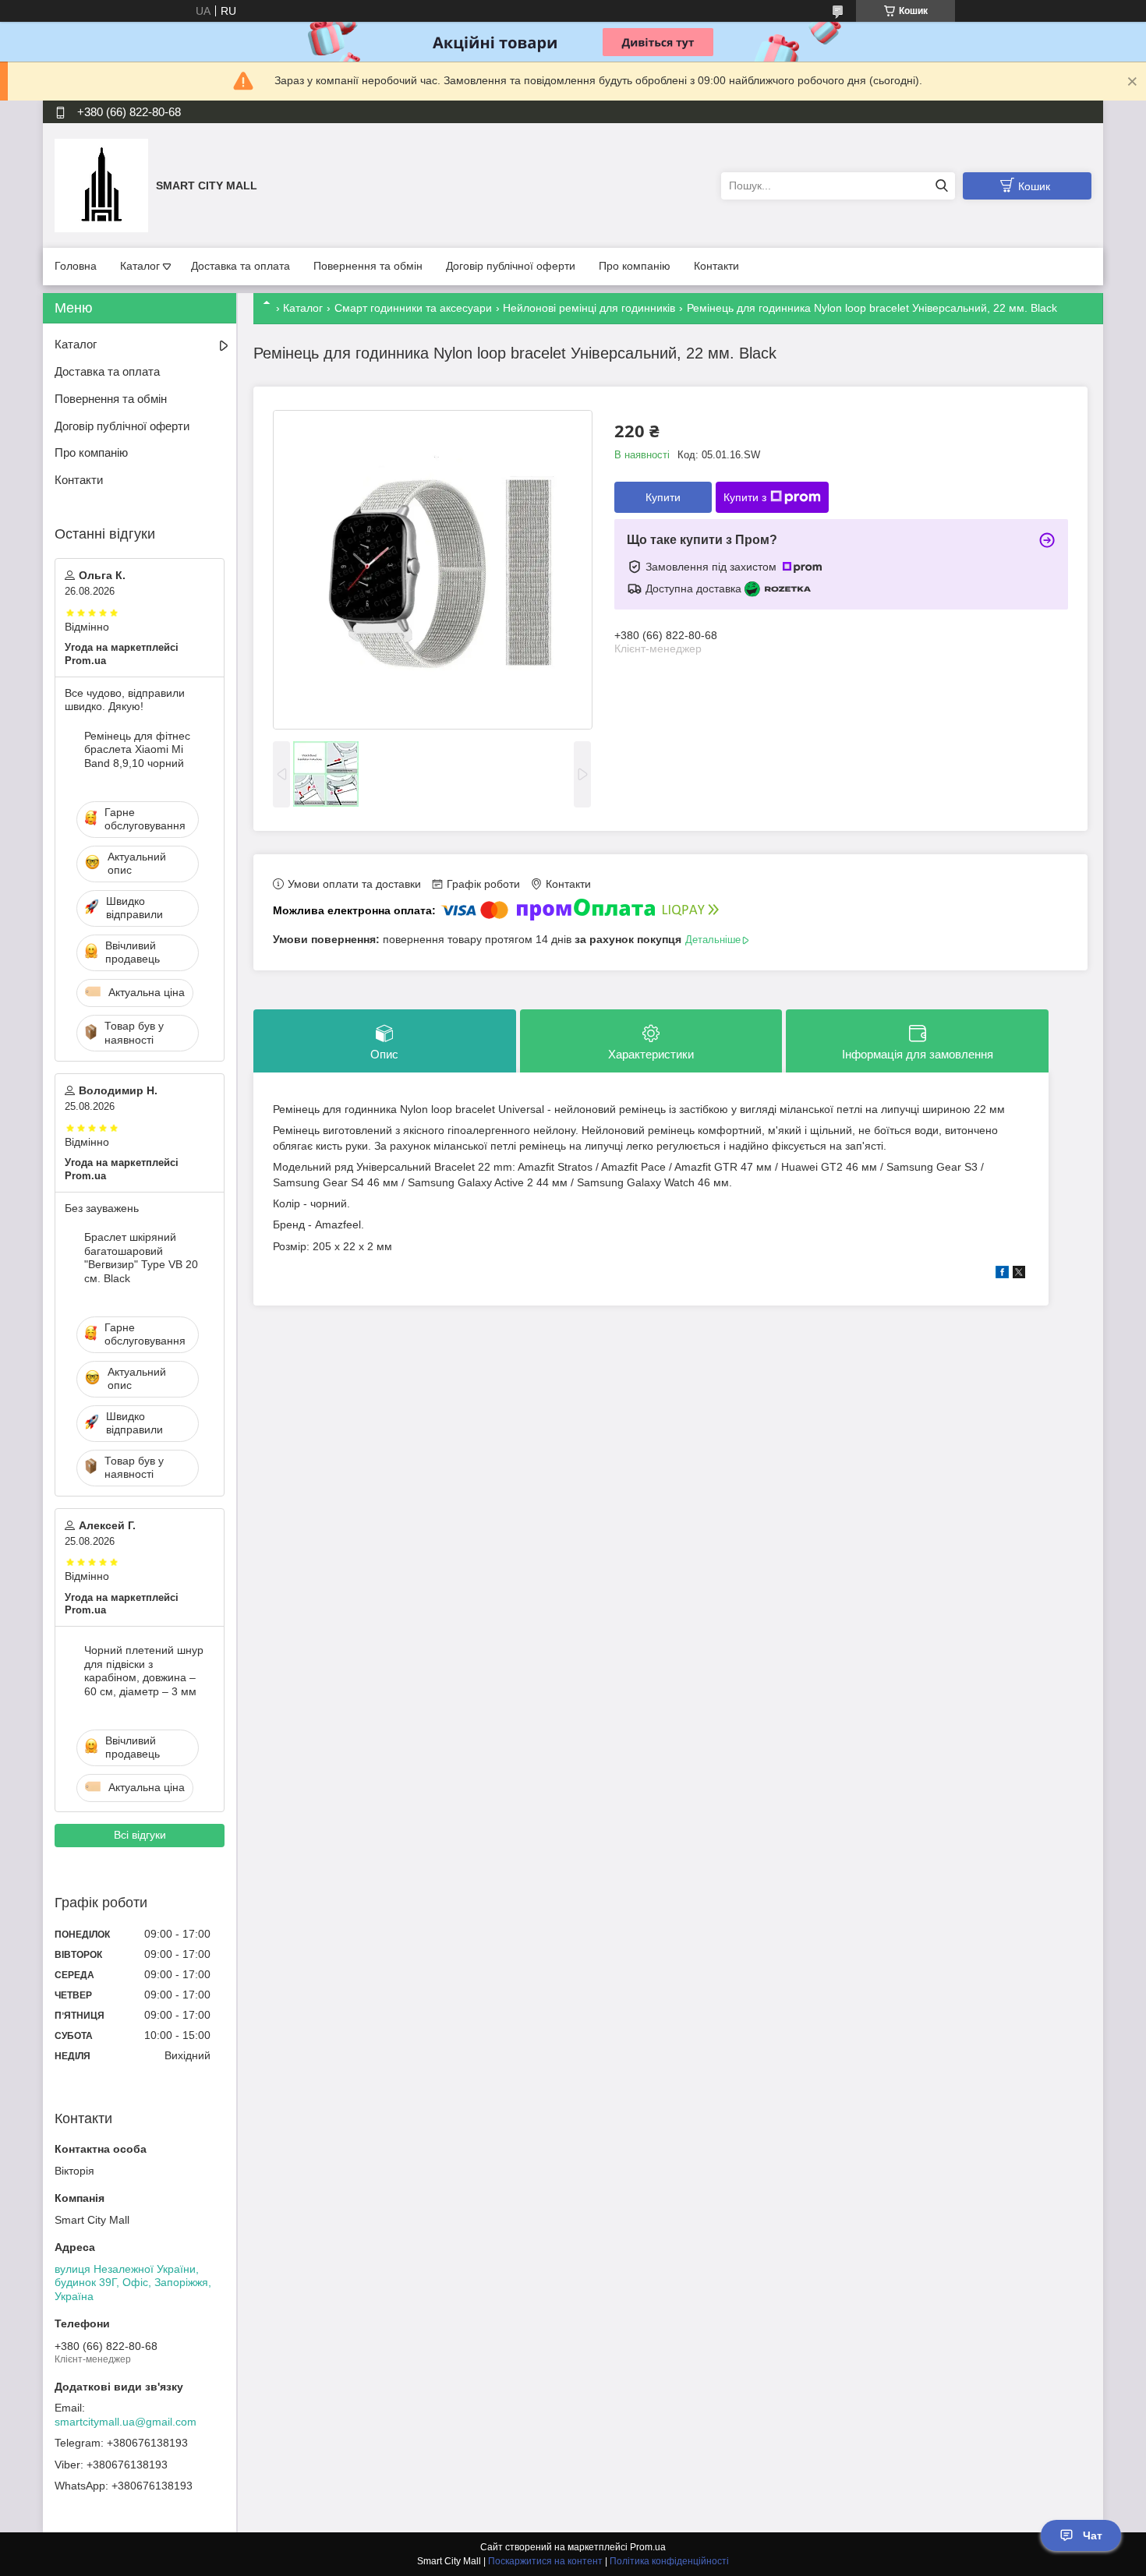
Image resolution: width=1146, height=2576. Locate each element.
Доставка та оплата (241, 266)
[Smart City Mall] (101, 185)
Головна (76, 266)
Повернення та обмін (368, 266)
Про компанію (635, 266)
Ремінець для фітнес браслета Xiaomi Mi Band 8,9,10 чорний (137, 749)
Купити (663, 497)
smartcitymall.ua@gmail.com (126, 2422)
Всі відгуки (140, 1835)
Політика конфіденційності (669, 2561)
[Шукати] (941, 186)
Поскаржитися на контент (545, 2561)
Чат (1093, 2535)
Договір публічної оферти (511, 266)
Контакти (716, 266)
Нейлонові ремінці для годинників (589, 308)
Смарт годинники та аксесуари (413, 308)
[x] (1019, 1274)
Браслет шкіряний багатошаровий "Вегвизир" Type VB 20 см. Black (141, 1258)
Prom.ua (648, 2547)
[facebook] (1002, 1274)
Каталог (140, 266)
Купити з (745, 497)
